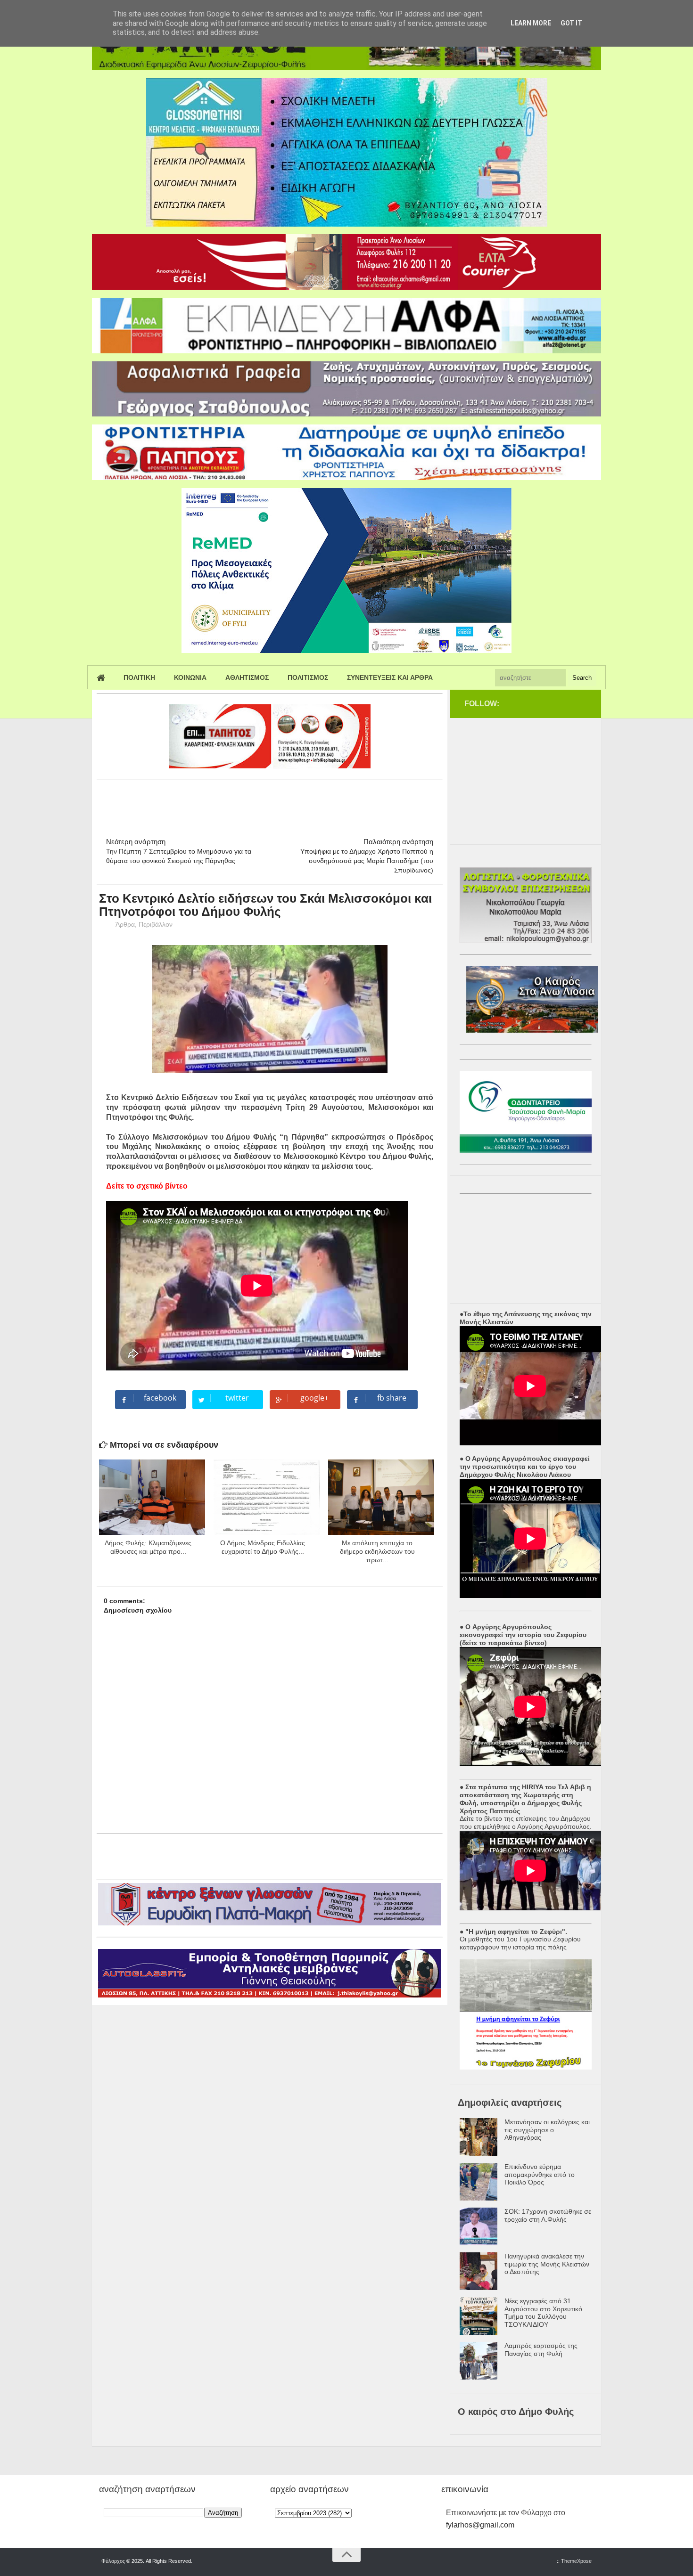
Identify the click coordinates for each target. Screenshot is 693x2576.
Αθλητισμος (247, 677)
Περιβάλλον (156, 924)
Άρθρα (125, 924)
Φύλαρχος (113, 2561)
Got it (571, 23)
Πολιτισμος (308, 677)
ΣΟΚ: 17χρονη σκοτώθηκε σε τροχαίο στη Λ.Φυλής (548, 2215)
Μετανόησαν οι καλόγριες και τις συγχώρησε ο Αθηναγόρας (547, 2130)
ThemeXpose (576, 2561)
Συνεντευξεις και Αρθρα (390, 677)
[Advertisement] (268, 805)
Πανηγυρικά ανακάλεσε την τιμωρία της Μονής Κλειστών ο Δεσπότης (547, 2264)
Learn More (531, 23)
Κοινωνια (190, 677)
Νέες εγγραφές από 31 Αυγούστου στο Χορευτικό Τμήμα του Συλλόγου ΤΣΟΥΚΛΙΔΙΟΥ (543, 2313)
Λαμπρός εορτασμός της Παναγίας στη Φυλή (541, 2350)
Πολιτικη (139, 677)
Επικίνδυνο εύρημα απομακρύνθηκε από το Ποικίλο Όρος (540, 2175)
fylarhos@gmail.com (480, 2525)
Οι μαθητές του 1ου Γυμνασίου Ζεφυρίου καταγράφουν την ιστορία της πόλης (520, 1943)
